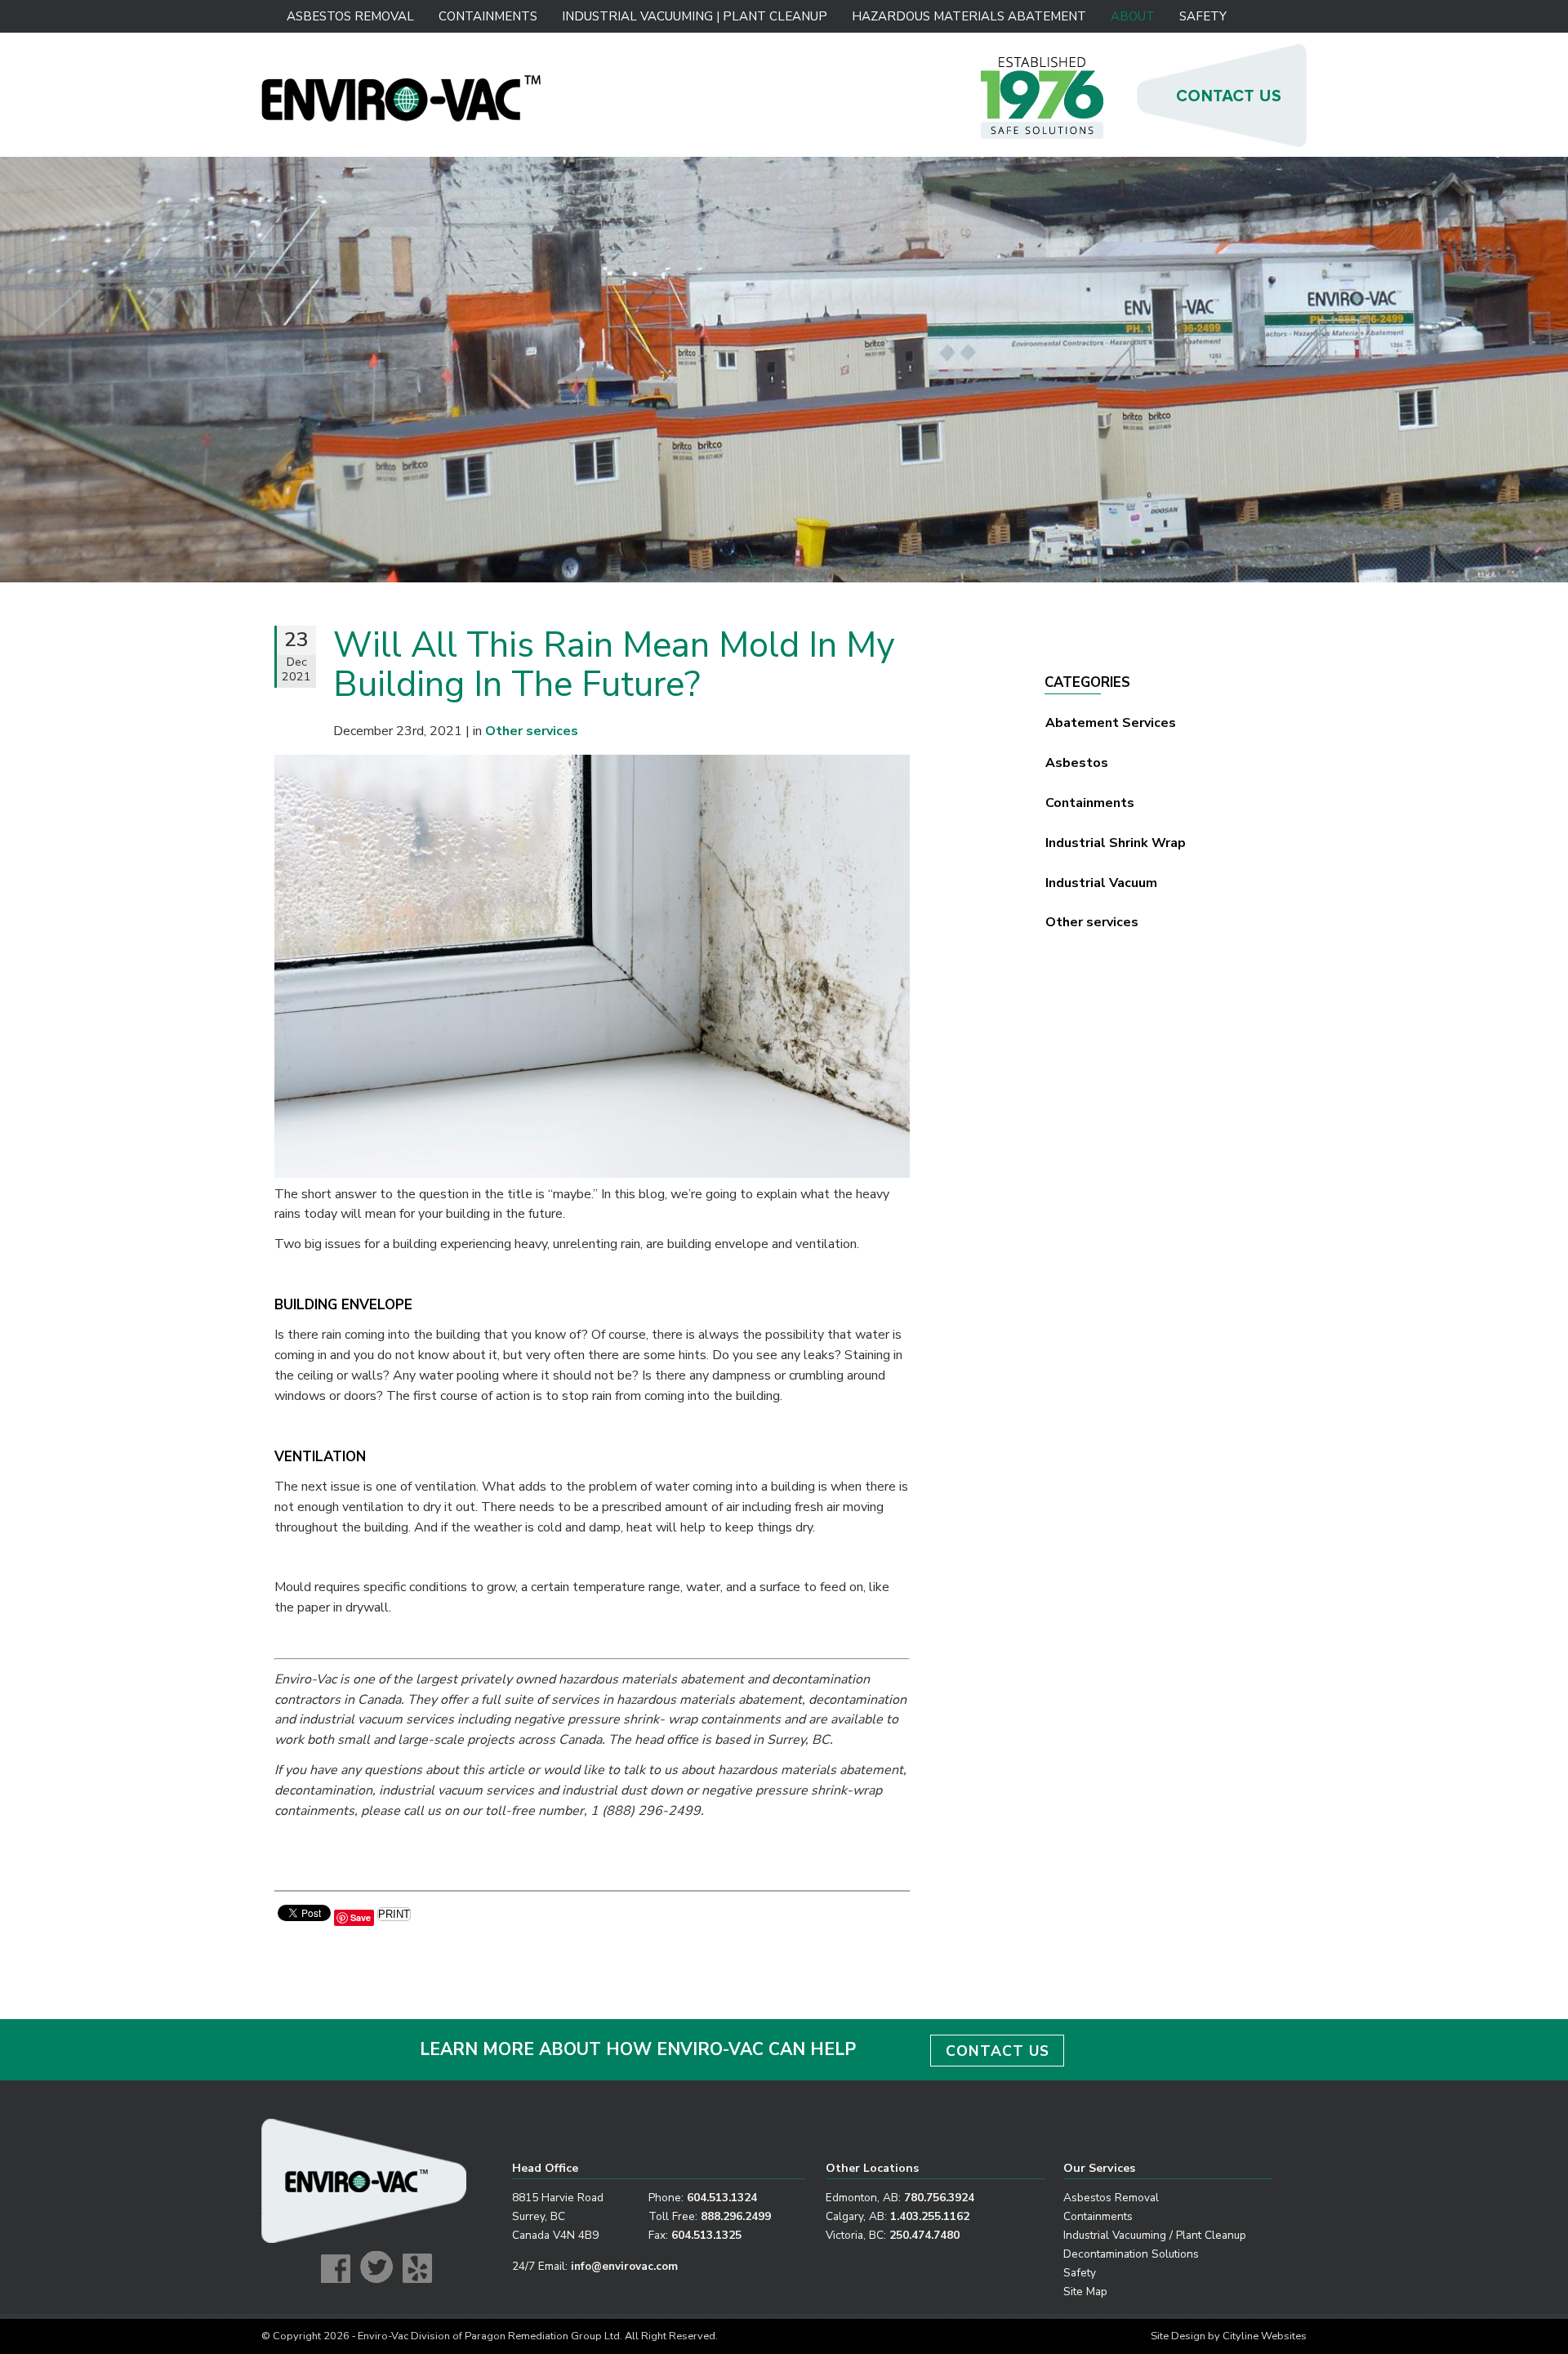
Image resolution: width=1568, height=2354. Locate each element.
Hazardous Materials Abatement (969, 16)
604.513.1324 (722, 2198)
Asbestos (1077, 763)
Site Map (1085, 2292)
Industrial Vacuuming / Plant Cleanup (1155, 2235)
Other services (1092, 922)
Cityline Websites (1265, 2336)
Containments (488, 16)
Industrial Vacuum (1101, 883)
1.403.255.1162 (930, 2216)
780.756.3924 (939, 2198)
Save (361, 1917)
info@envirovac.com (624, 2266)
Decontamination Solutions (1131, 2254)
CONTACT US (998, 2051)
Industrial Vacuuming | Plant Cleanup (693, 16)
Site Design (1178, 2336)
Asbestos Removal (350, 16)
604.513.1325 (706, 2235)
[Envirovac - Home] (402, 118)
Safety (1203, 16)
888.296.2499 (736, 2216)
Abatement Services (1111, 723)
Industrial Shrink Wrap (1116, 843)
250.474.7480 (924, 2235)
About (1133, 16)
